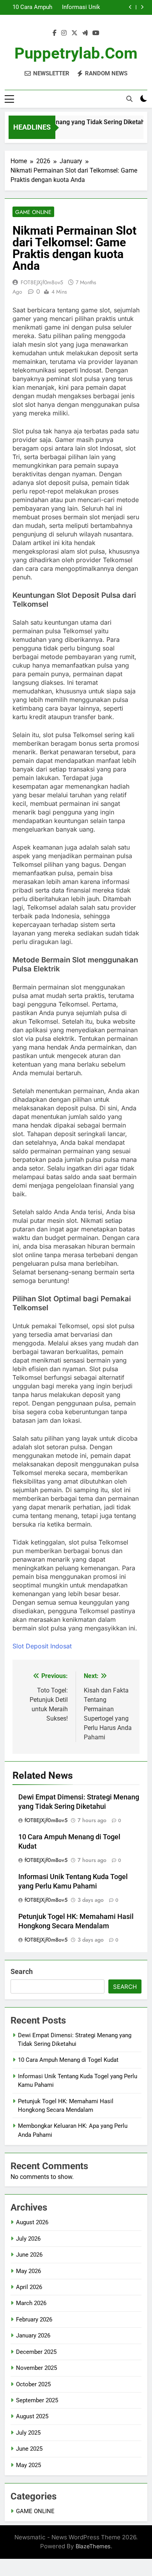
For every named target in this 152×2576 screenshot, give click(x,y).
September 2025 (37, 2400)
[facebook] (55, 33)
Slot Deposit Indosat (42, 1646)
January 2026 (33, 2336)
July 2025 (28, 2433)
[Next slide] (142, 7)
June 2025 (29, 2449)
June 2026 (29, 2255)
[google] (85, 33)
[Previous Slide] (130, 7)
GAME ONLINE (33, 212)
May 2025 (28, 2465)
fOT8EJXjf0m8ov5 (42, 282)
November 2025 (36, 2368)
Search (22, 1971)
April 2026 (29, 2287)
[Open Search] (129, 99)
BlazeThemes (93, 2546)
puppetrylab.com (76, 53)
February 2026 (34, 2319)
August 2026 (32, 2222)
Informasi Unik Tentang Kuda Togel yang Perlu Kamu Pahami (79, 7)
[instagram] (64, 33)
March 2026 (31, 2303)
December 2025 (36, 2352)
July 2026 (28, 2239)
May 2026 (28, 2271)
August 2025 (32, 2416)
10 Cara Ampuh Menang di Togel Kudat (31, 7)
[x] (74, 33)
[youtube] (96, 33)
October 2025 (33, 2384)
